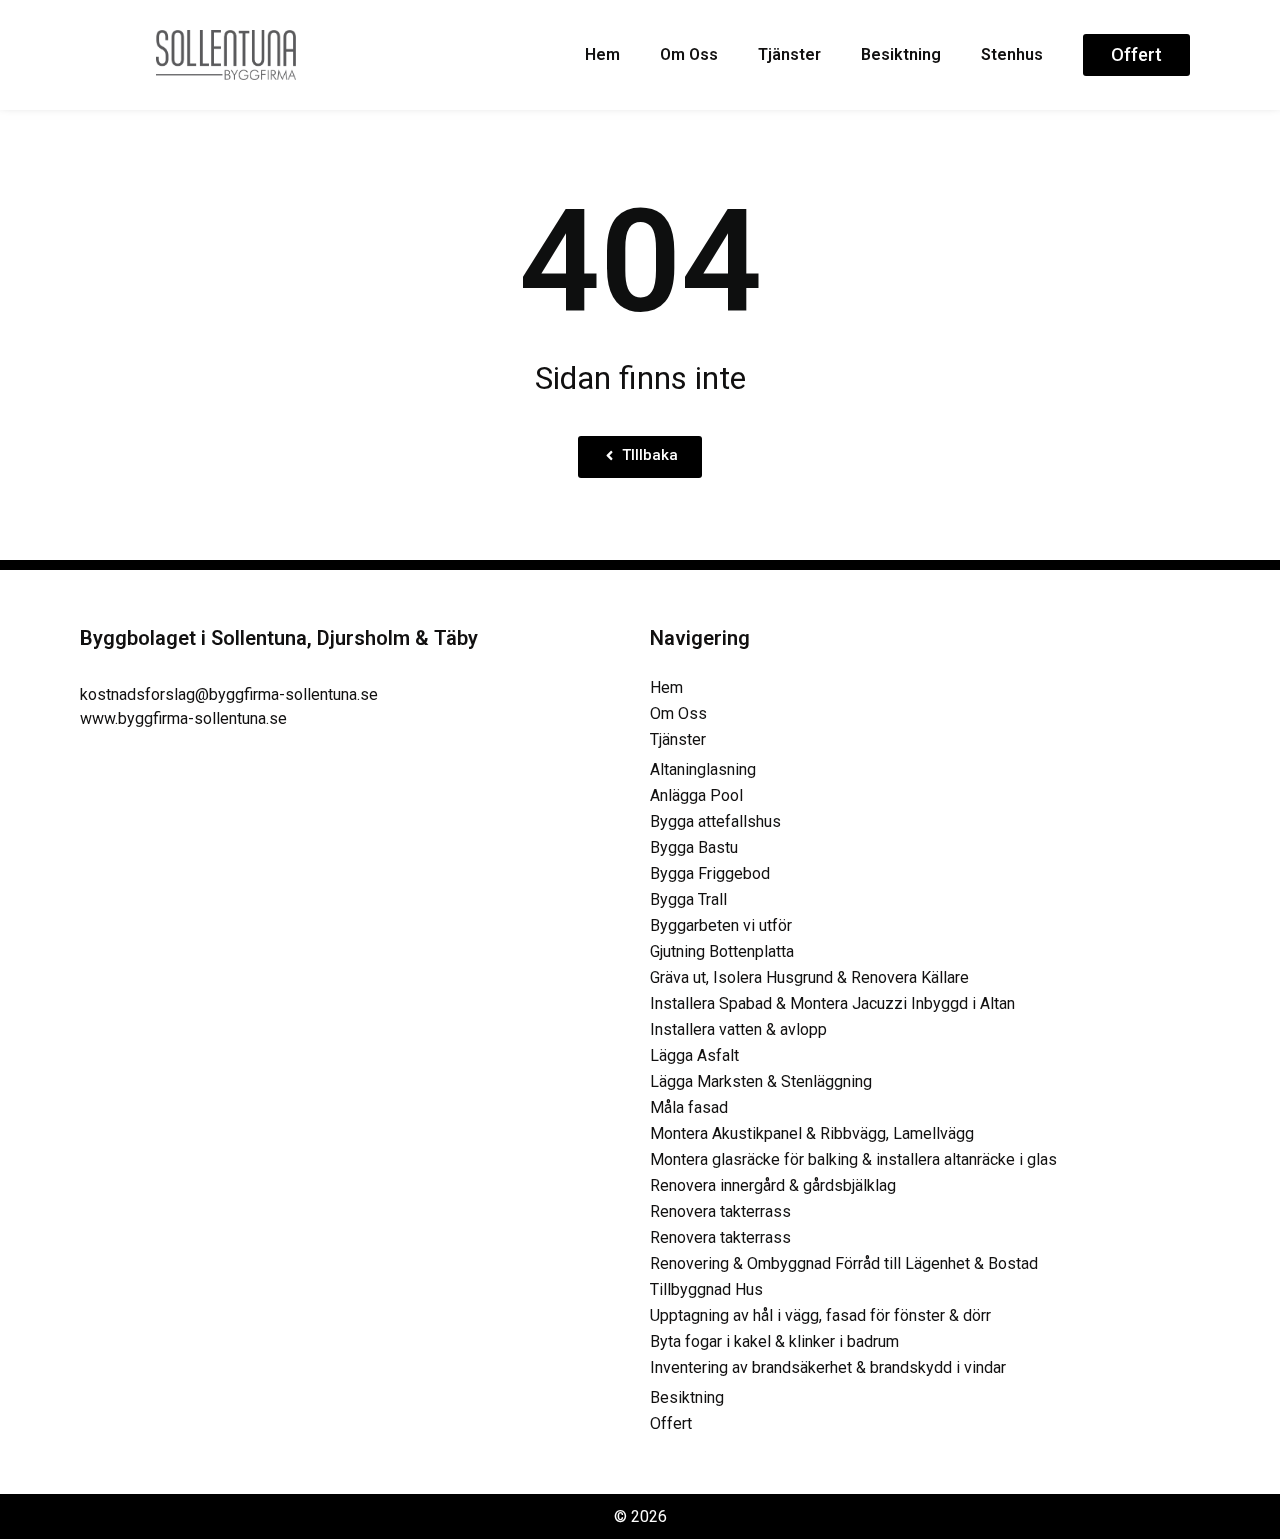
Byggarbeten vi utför (721, 925)
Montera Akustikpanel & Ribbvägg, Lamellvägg (812, 1133)
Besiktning (901, 54)
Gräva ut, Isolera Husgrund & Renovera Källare (809, 977)
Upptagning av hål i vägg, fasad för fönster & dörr (820, 1315)
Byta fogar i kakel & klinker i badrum (774, 1341)
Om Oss (689, 54)
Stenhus (1012, 54)
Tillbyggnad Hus (706, 1289)
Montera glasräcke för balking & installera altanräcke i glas (853, 1159)
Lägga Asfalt (694, 1055)
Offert (671, 1423)
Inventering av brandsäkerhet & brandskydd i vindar (828, 1367)
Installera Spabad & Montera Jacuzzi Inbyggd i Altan (832, 1003)
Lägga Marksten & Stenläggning (761, 1081)
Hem (602, 54)
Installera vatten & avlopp (738, 1029)
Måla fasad (689, 1107)
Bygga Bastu (694, 847)
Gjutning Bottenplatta (722, 951)
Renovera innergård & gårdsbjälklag (773, 1185)
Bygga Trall (688, 899)
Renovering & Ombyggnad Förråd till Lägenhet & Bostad (844, 1263)
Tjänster (789, 54)
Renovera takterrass (720, 1211)
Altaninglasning (703, 769)
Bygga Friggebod (710, 873)
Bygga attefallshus (715, 821)
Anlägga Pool (696, 795)
